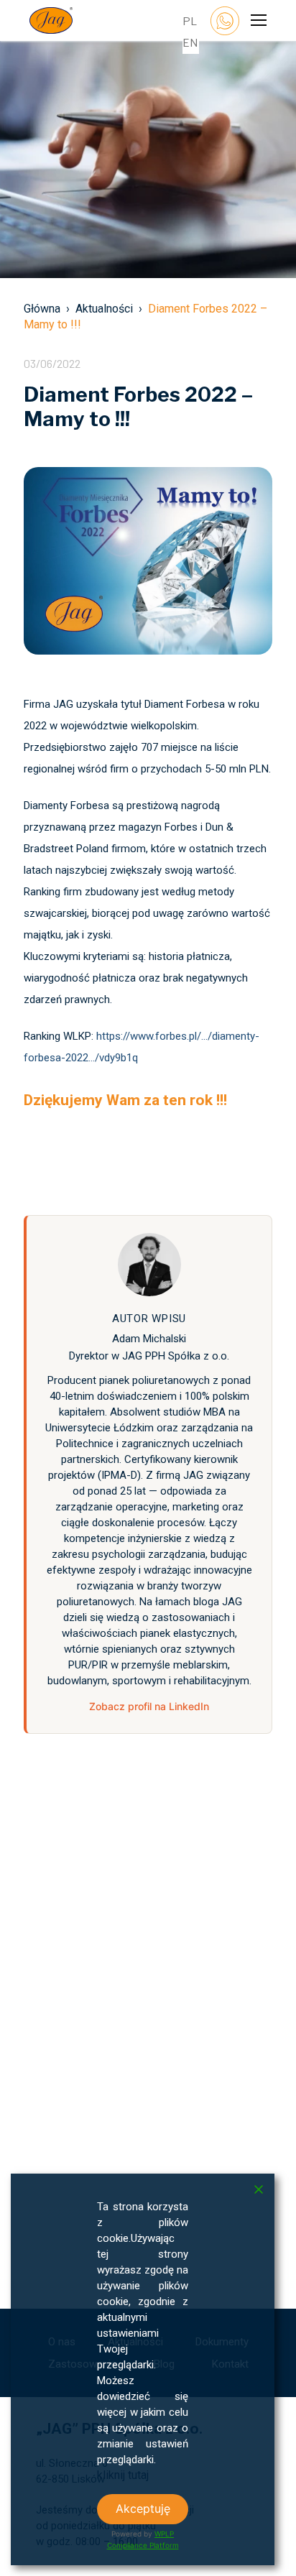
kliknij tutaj (123, 2475)
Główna (42, 309)
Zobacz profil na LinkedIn (149, 1706)
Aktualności (104, 309)
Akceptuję (143, 2508)
